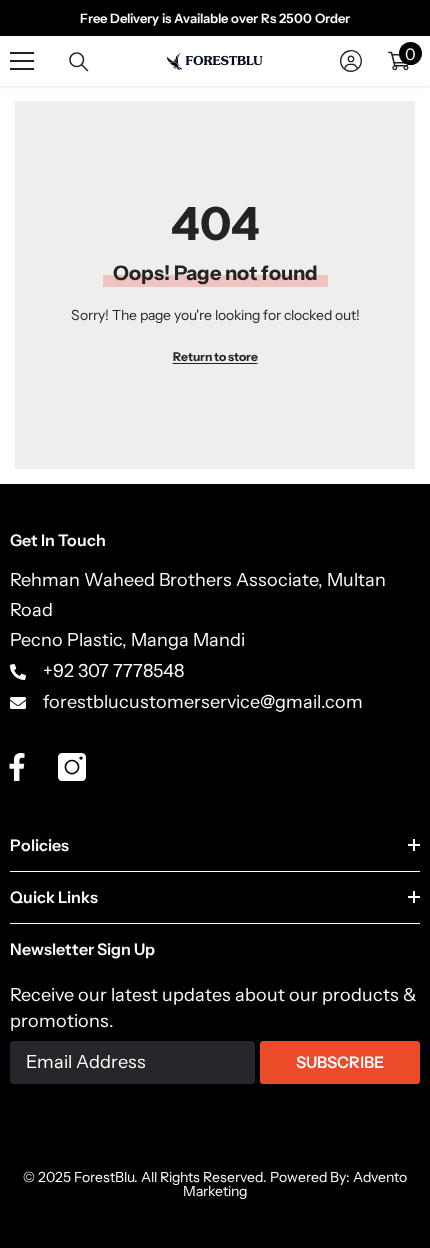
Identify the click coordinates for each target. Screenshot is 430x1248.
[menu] (22, 61)
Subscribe (340, 1062)
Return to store (215, 356)
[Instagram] (72, 767)
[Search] (79, 62)
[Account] (351, 61)
